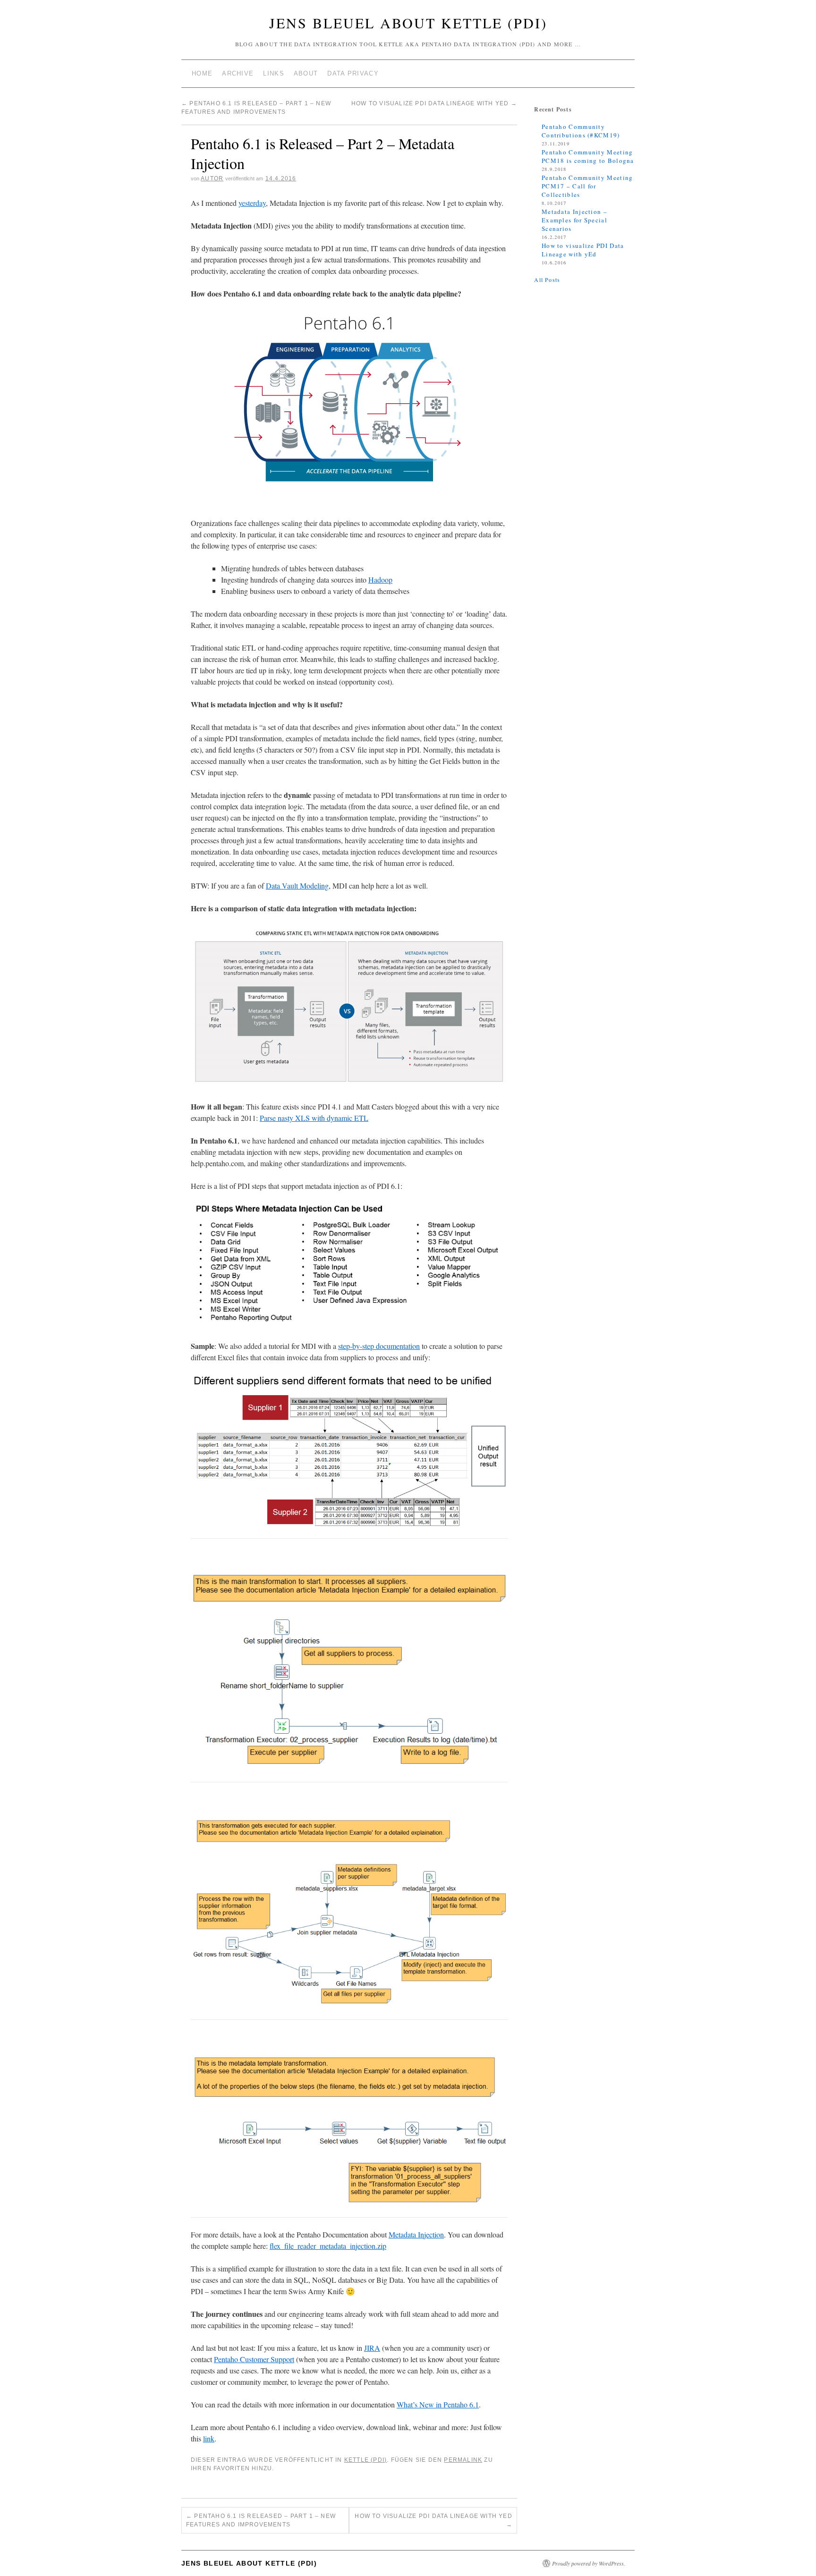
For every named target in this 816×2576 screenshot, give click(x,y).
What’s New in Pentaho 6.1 (438, 2404)
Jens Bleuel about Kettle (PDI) (408, 23)
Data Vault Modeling (297, 885)
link (209, 2438)
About (306, 73)
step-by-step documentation (379, 1346)
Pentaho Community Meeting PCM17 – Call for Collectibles (587, 186)
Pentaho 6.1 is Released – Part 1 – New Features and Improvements (261, 2520)
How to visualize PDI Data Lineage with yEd (434, 103)
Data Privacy (353, 73)
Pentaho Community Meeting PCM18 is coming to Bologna (588, 156)
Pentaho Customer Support (254, 2359)
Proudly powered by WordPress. (589, 2563)
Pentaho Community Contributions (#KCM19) (581, 131)
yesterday (252, 203)
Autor (212, 178)
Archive (238, 73)
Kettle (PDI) (365, 2460)
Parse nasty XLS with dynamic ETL (314, 1118)
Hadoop (380, 580)
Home (202, 73)
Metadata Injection (416, 2234)
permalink (463, 2460)
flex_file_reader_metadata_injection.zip (328, 2246)
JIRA (372, 2348)
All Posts (547, 280)
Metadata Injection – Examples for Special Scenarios (574, 220)
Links (274, 73)
